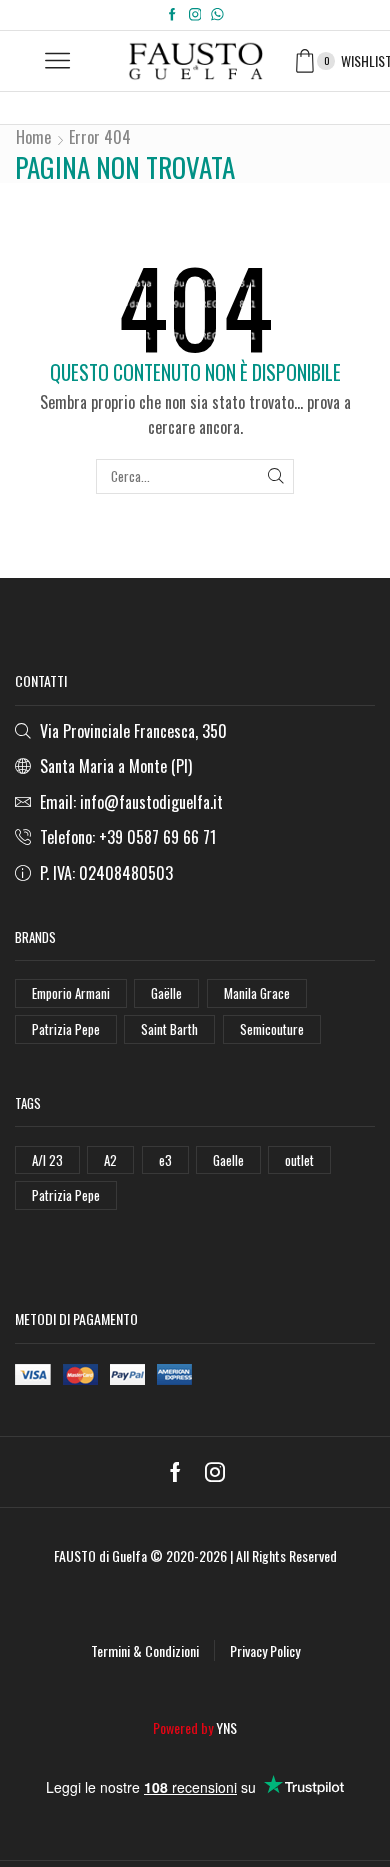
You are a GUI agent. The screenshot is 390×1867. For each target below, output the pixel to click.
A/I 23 (47, 1160)
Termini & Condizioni (145, 1650)
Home (33, 137)
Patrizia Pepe (66, 1029)
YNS (226, 1727)
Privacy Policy (265, 1650)
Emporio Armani (71, 993)
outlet (299, 1160)
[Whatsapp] (217, 15)
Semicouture (272, 1029)
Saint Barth (169, 1029)
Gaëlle (166, 993)
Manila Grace (257, 993)
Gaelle (228, 1160)
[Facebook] (172, 15)
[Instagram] (195, 15)
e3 (165, 1160)
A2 (110, 1160)
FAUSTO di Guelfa (100, 1555)
